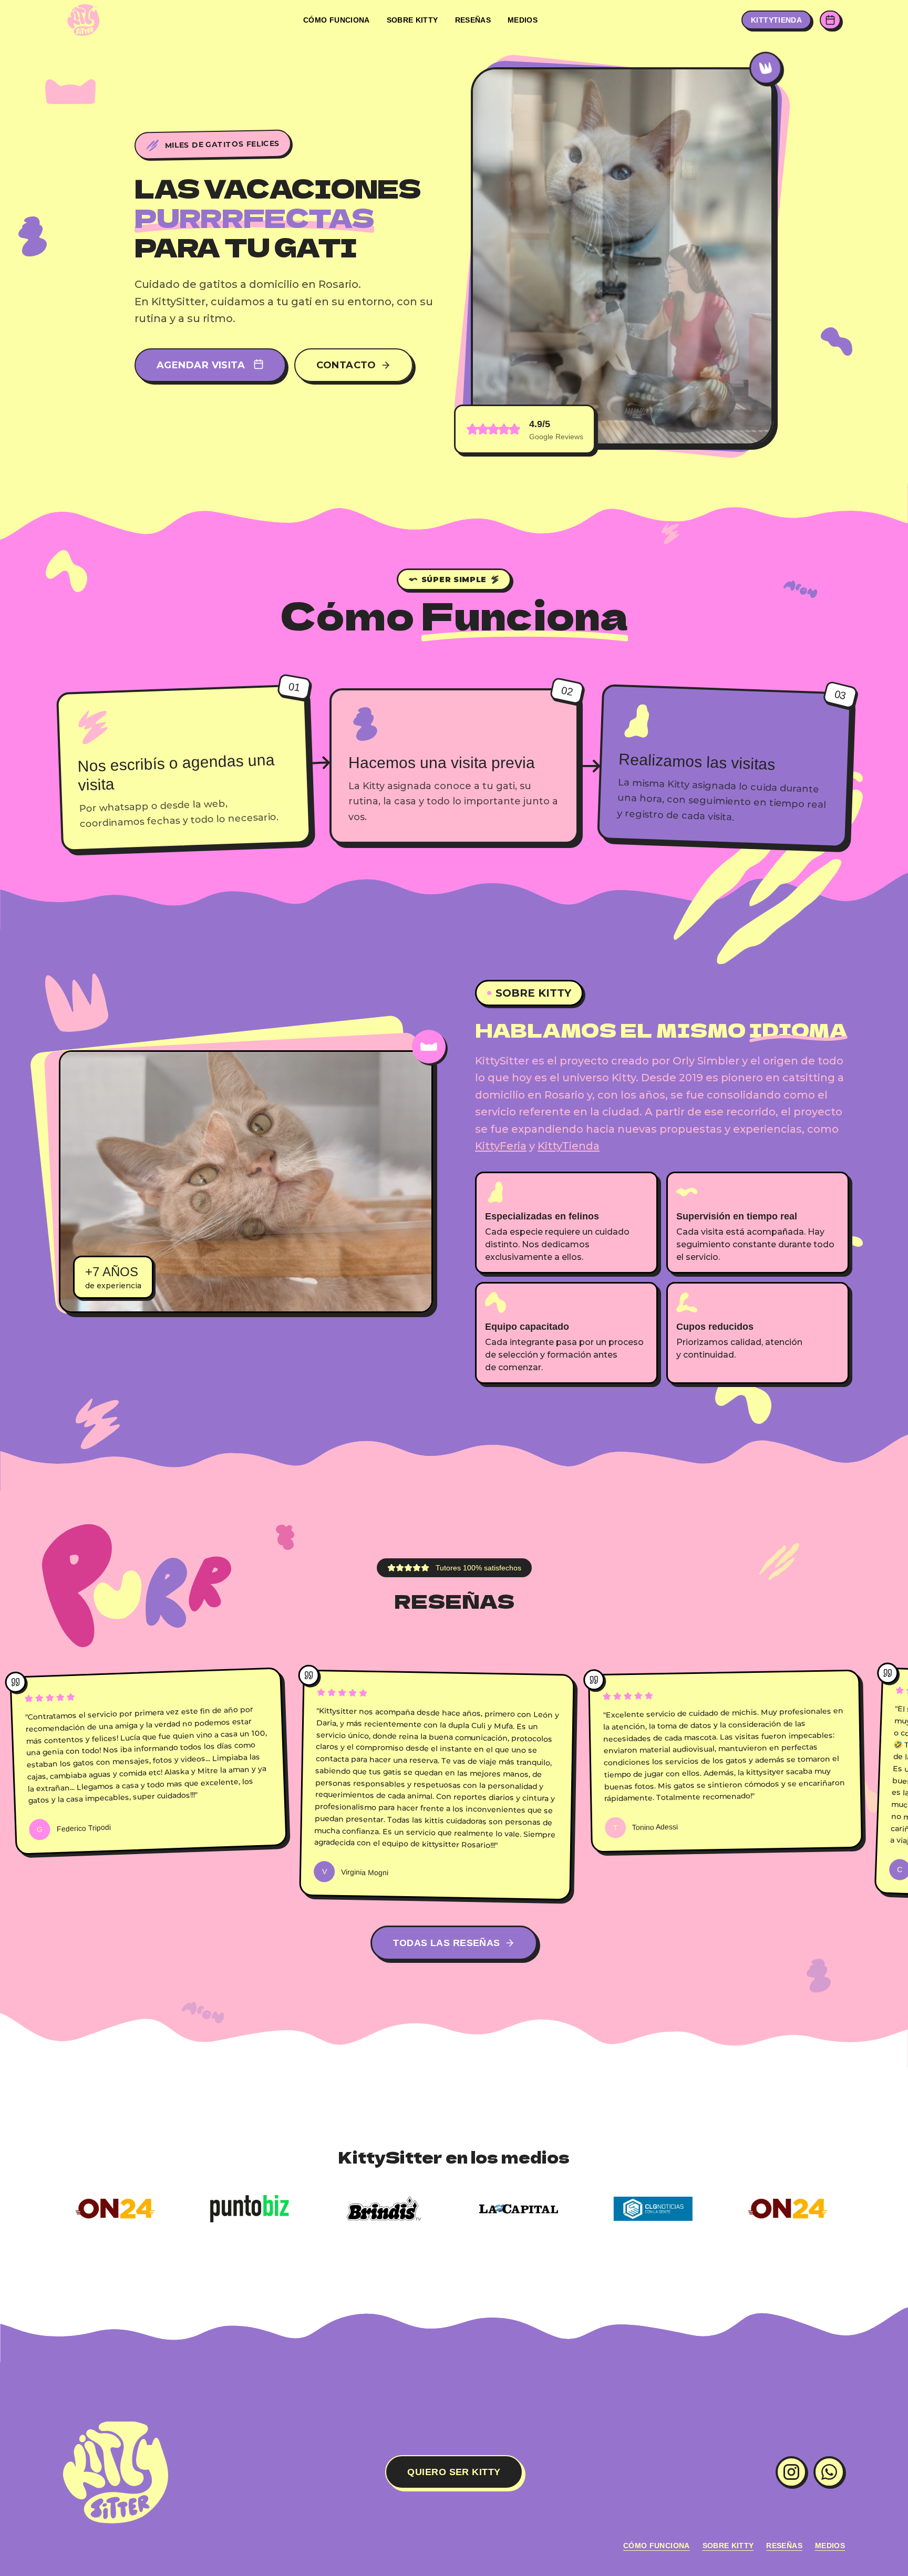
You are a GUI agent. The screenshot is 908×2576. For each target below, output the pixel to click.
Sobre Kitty (412, 20)
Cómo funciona (337, 20)
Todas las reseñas (447, 1943)
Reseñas (473, 20)
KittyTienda (569, 1146)
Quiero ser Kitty (454, 2472)
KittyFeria (501, 1146)
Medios (523, 20)
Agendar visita (201, 365)
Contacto (346, 365)
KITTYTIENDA (776, 20)
